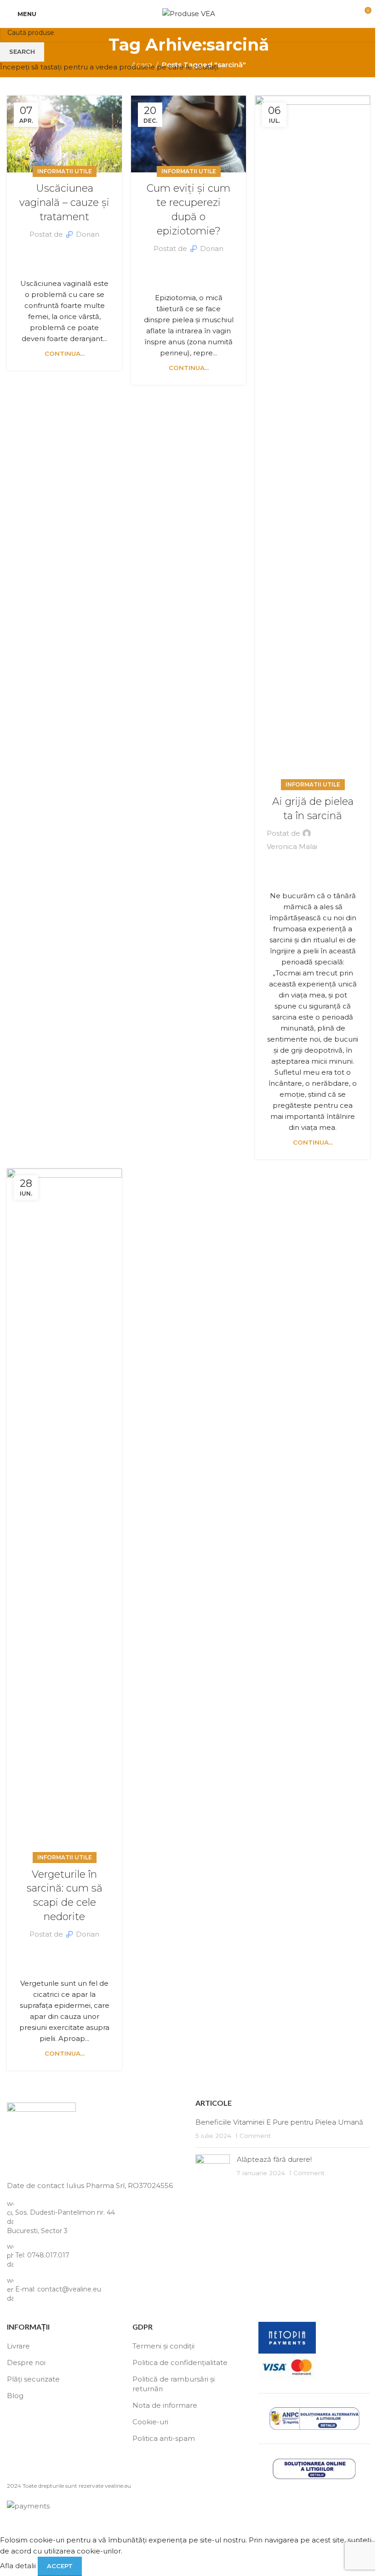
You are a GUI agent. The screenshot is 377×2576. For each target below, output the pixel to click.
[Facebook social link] (48, 253)
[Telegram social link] (81, 253)
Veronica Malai (292, 846)
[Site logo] (189, 13)
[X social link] (59, 253)
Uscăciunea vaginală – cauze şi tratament (64, 202)
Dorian (88, 234)
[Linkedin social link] (70, 253)
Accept (60, 2566)
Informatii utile (65, 171)
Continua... (65, 353)
